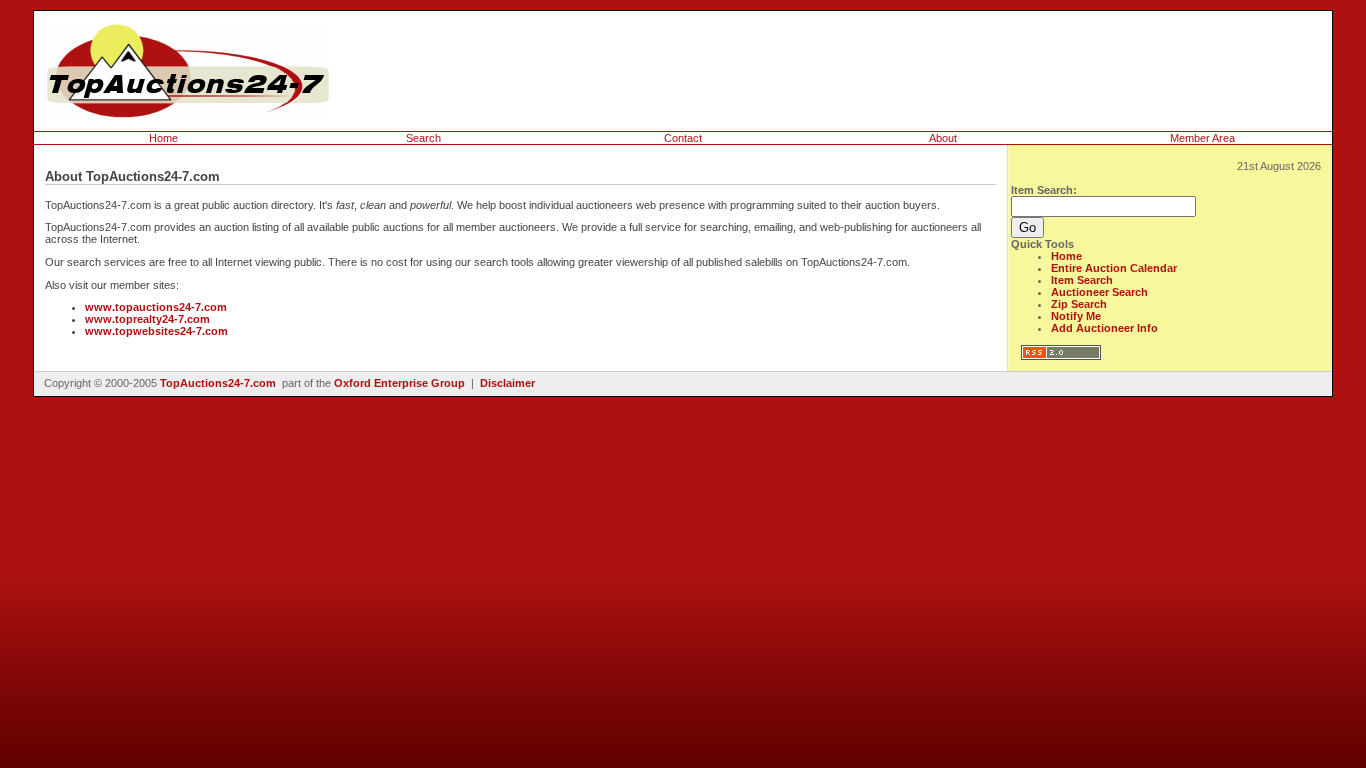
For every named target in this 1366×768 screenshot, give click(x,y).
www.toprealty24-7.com (147, 319)
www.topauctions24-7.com (156, 307)
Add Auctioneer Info (1104, 328)
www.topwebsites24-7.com (156, 331)
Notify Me (1076, 316)
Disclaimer (507, 383)
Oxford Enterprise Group (399, 383)
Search (423, 138)
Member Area (1202, 138)
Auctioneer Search (1099, 292)
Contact (683, 138)
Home (163, 138)
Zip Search (1079, 304)
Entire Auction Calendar (1114, 268)
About (943, 138)
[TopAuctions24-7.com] (188, 114)
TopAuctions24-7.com (218, 383)
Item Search (1082, 280)
